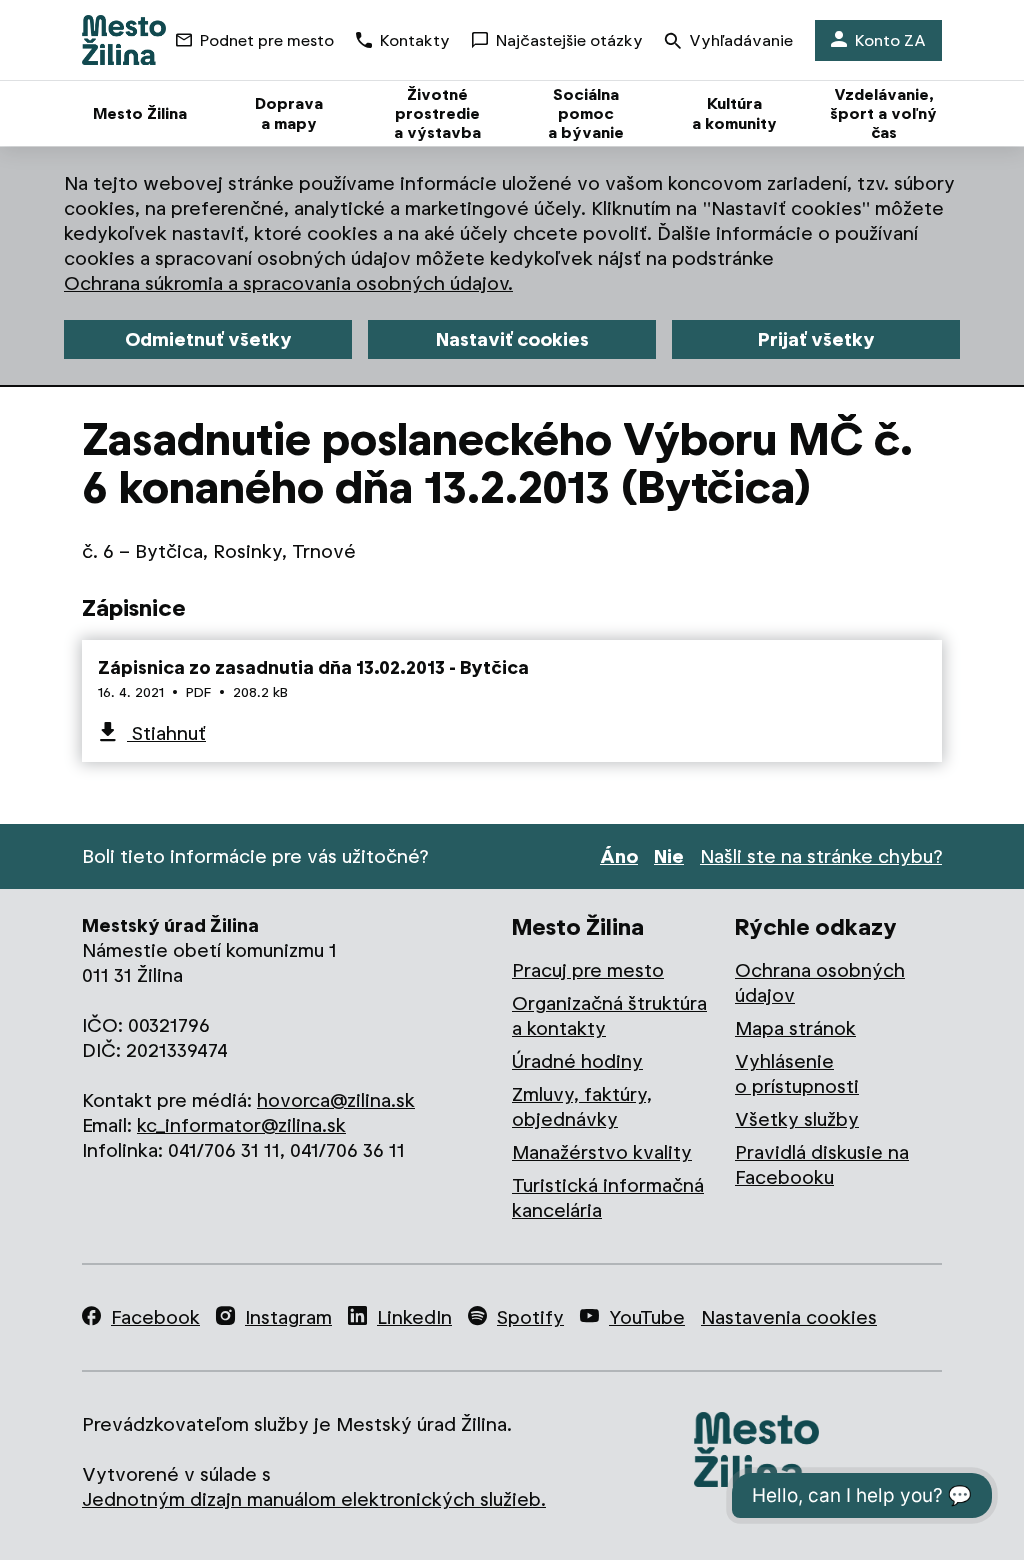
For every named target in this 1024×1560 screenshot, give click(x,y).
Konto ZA (890, 40)
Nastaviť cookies (512, 339)
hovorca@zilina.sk (336, 1100)
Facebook (155, 1317)
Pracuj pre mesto (588, 970)
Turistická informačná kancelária (608, 1198)
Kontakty (415, 40)
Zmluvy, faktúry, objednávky (582, 1107)
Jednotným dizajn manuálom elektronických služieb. (314, 1499)
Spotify (530, 1317)
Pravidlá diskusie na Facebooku (822, 1165)
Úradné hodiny (577, 1061)
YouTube (647, 1317)
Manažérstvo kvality (602, 1152)
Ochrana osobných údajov (820, 983)
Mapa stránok (795, 1028)
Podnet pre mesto (267, 40)
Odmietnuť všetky (208, 339)
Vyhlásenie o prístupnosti (797, 1074)
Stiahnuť (166, 733)
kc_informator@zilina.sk (241, 1125)
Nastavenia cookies (789, 1317)
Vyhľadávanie (741, 40)
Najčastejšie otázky (569, 40)
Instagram (288, 1317)
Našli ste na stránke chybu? (821, 856)
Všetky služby (797, 1119)
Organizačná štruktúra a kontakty (609, 1016)
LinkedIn (414, 1317)
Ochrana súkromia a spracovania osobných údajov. (288, 283)
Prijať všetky (816, 339)
